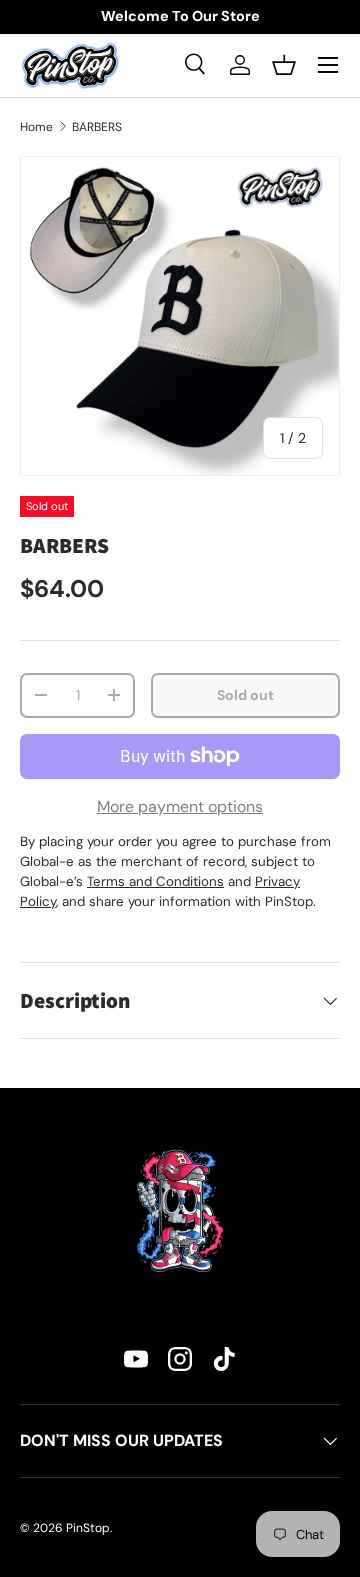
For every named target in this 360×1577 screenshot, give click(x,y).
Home (36, 127)
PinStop (88, 1528)
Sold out (245, 695)
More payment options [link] (180, 806)
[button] (284, 65)
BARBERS (97, 127)
